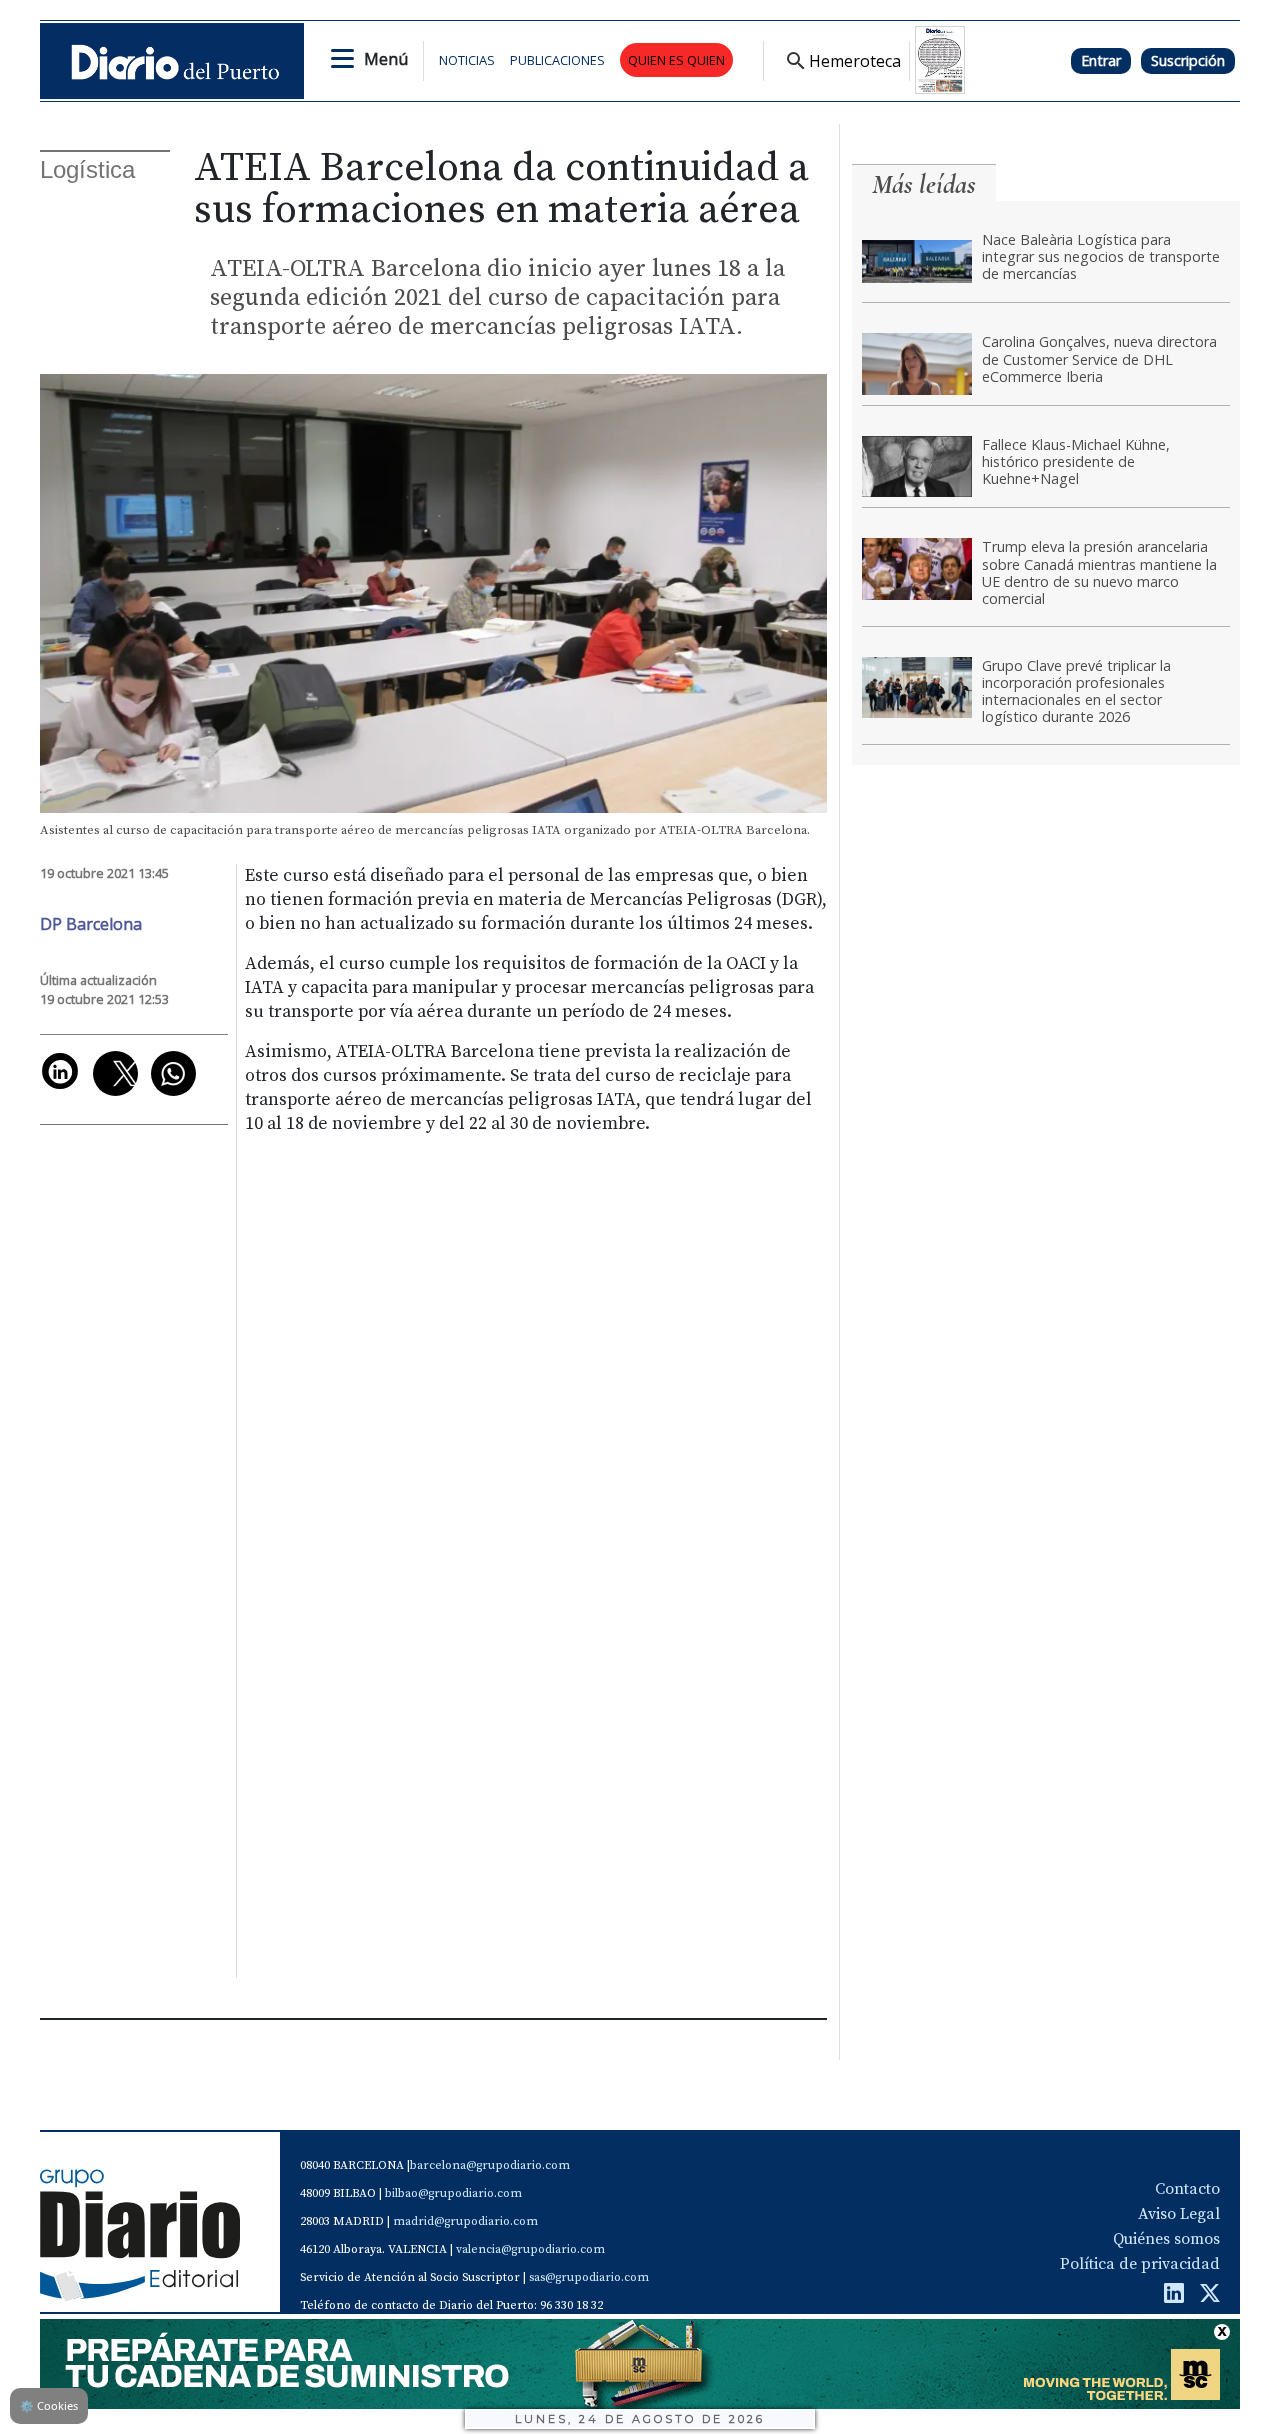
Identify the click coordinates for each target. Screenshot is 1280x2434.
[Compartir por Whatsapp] (173, 1073)
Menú (386, 59)
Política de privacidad (1140, 2264)
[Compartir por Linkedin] (60, 1071)
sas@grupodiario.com (589, 2277)
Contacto (1187, 2189)
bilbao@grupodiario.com (453, 2193)
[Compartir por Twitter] (115, 1073)
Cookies (49, 2405)
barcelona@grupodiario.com (490, 2165)
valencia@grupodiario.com (530, 2249)
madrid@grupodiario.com (465, 2221)
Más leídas (924, 184)
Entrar (1101, 60)
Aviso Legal (1179, 2214)
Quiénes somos (1166, 2239)
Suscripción (1188, 60)
